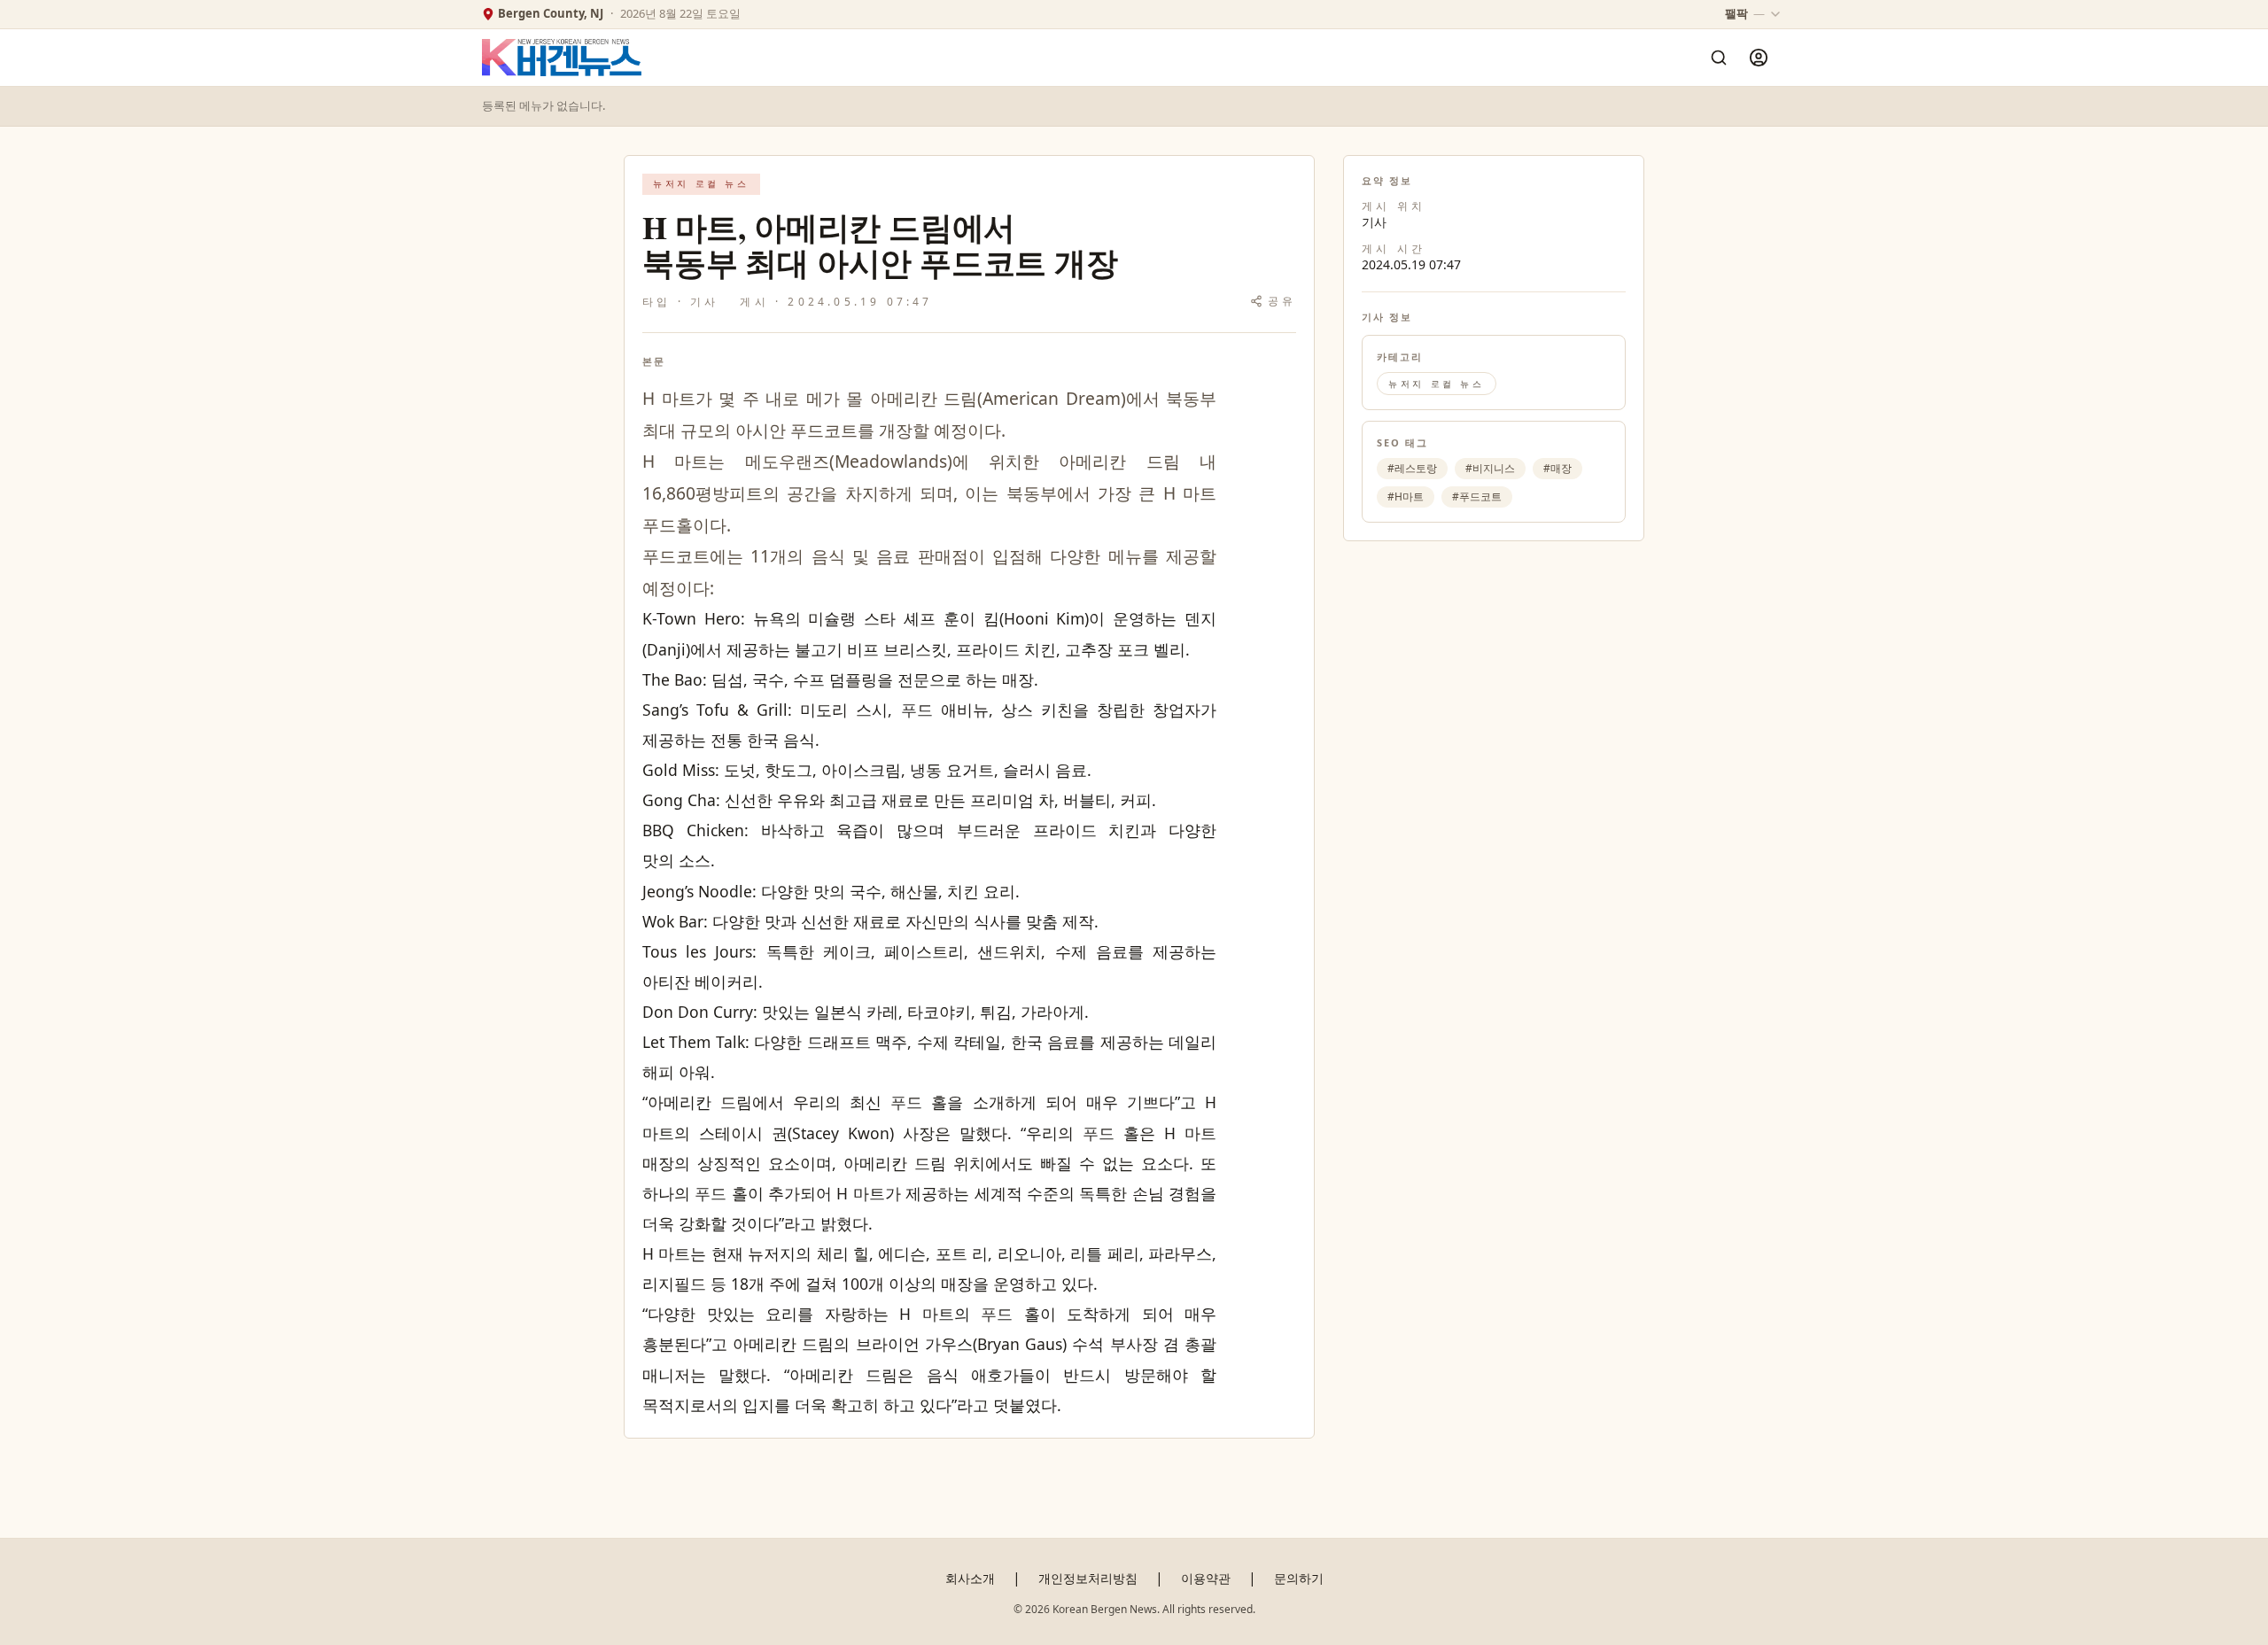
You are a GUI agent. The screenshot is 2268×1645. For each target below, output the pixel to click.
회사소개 (970, 1578)
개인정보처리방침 (1088, 1578)
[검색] (1719, 58)
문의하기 (1299, 1578)
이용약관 (1206, 1578)
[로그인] (1759, 58)
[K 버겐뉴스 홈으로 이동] (562, 58)
